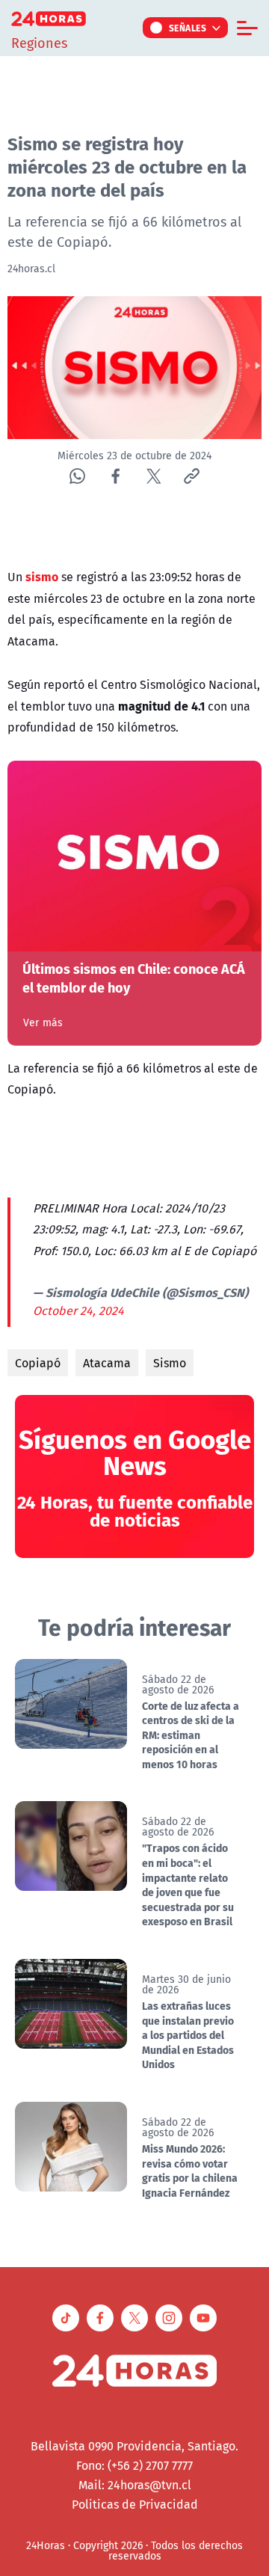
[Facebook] (115, 476)
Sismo (170, 1363)
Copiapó (38, 1363)
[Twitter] (154, 476)
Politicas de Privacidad (135, 2504)
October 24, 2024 (78, 1310)
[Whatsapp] (77, 476)
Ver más (43, 1022)
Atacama (107, 1363)
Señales (188, 28)
